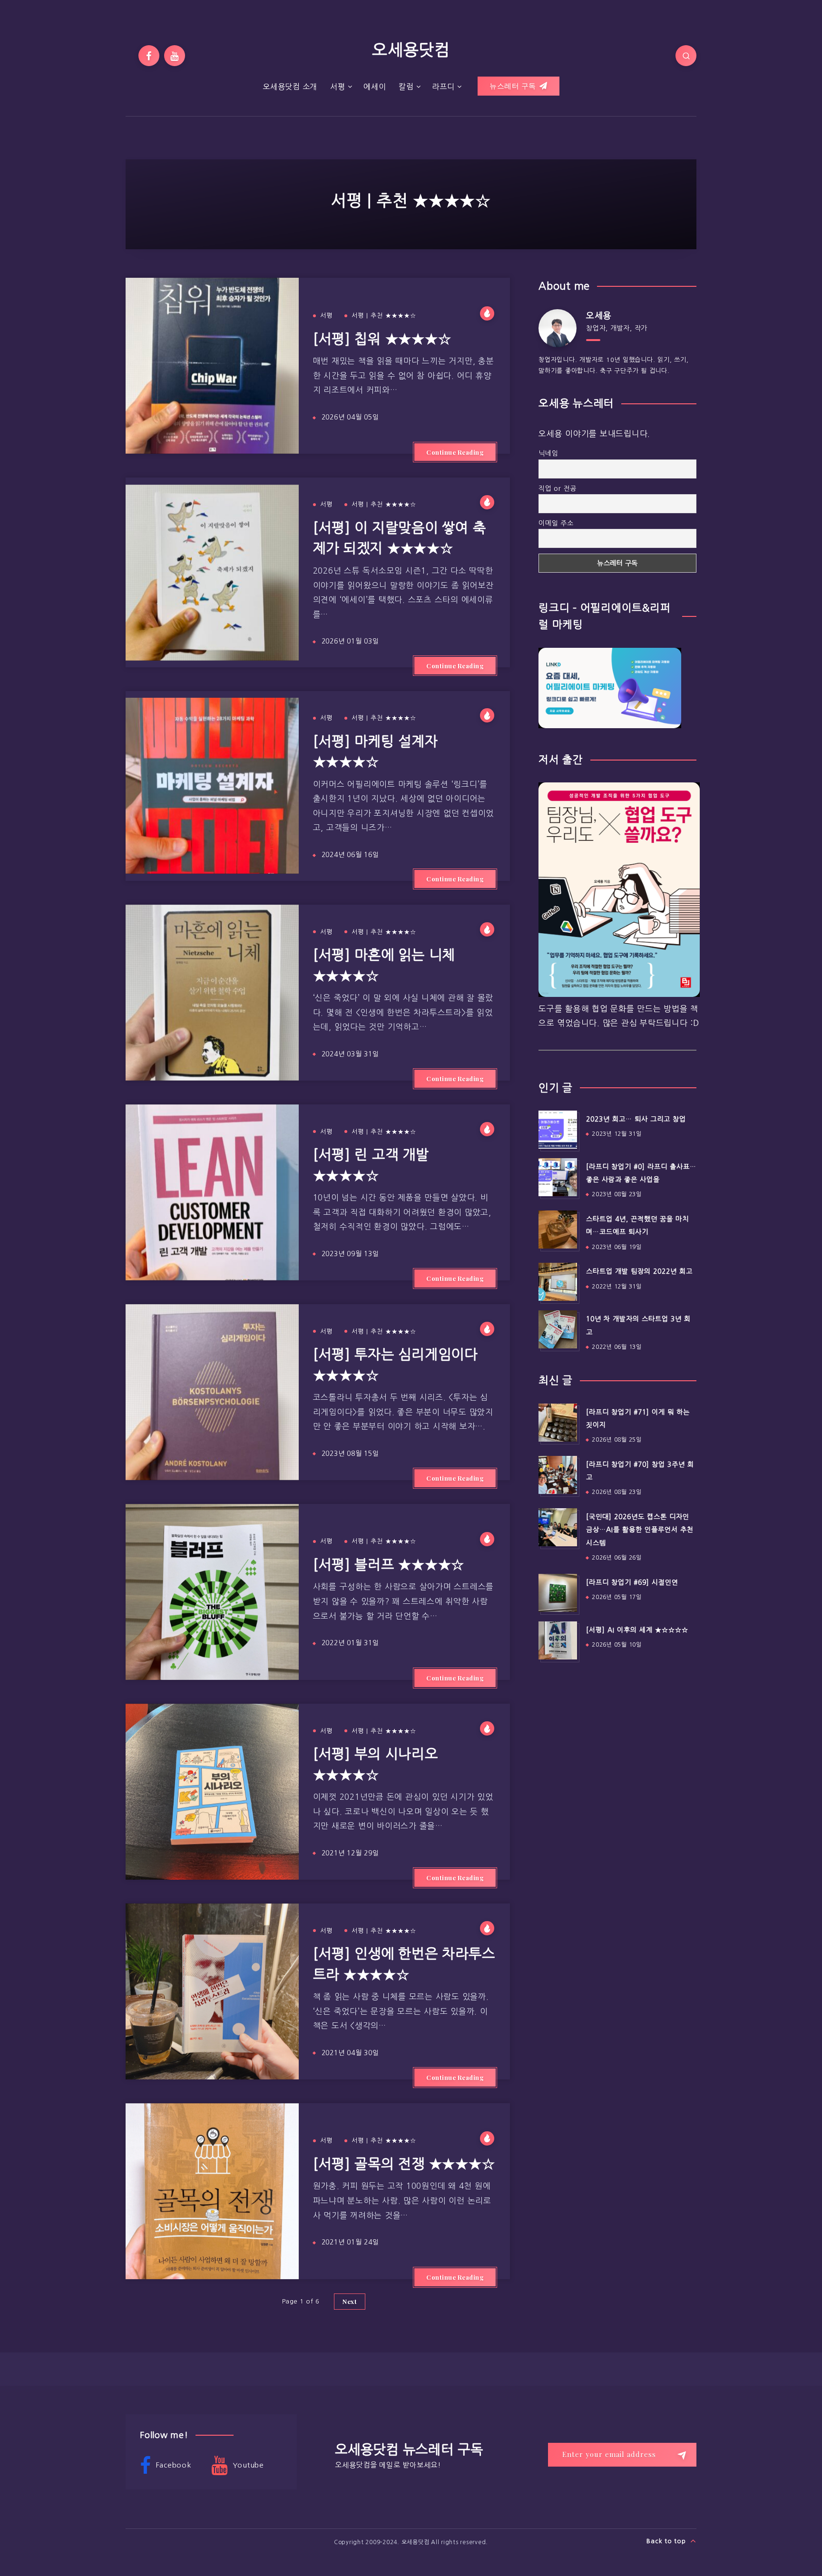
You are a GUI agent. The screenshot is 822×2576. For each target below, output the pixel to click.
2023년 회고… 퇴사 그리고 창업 (636, 1119)
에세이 (375, 87)
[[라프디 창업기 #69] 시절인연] (558, 1593)
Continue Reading (455, 452)
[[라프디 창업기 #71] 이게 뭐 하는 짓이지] (558, 1423)
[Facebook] (149, 56)
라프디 (443, 87)
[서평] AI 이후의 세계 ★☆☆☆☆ (637, 1630)
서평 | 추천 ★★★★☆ (384, 316)
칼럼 (406, 87)
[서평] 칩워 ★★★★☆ (382, 339)
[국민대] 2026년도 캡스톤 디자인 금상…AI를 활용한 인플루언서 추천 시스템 (640, 1530)
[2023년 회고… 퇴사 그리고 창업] (558, 1130)
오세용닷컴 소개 (290, 87)
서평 (338, 87)
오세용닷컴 (411, 50)
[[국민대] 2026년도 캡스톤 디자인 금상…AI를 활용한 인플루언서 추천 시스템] (558, 1527)
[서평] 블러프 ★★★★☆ (389, 1565)
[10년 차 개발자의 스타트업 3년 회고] (558, 1329)
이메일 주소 (556, 523)
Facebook (172, 2465)
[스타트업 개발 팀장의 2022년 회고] (558, 1282)
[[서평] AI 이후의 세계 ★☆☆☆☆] (558, 1640)
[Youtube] (175, 56)
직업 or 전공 (558, 488)
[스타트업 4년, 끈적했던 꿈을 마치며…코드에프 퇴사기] (558, 1229)
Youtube (247, 2465)
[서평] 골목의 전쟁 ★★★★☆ (404, 2164)
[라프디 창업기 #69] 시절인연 (632, 1582)
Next (350, 2301)
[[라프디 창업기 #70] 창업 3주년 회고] (558, 1475)
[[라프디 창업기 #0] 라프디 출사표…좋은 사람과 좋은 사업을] (558, 1177)
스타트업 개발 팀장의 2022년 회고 (639, 1271)
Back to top (667, 2541)
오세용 (599, 316)
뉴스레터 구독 (514, 86)
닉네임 (548, 453)
